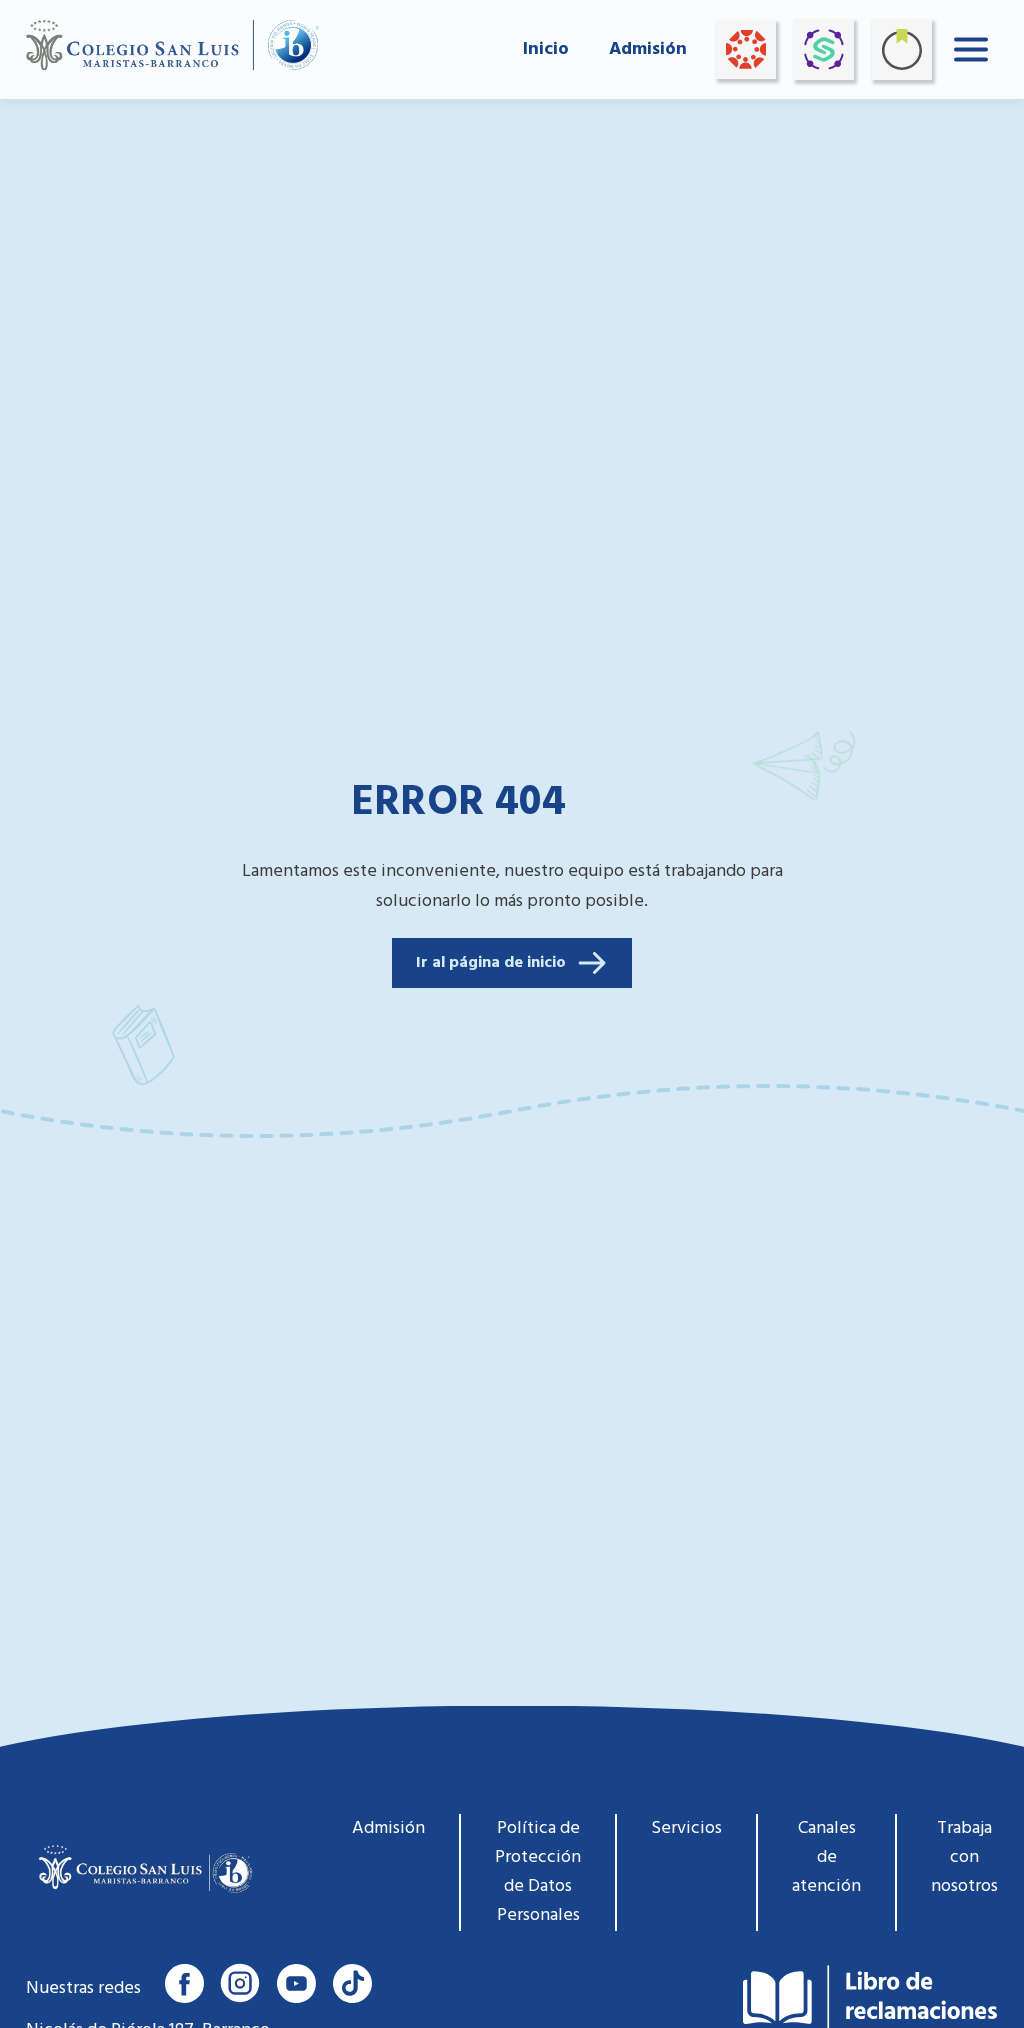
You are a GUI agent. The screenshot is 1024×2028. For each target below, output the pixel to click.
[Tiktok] (352, 1983)
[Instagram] (240, 1983)
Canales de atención (826, 1857)
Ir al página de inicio (491, 963)
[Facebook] (184, 1983)
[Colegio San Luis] (143, 1873)
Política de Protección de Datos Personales (538, 1872)
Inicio (546, 49)
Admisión (648, 49)
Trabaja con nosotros (964, 1857)
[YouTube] (296, 1983)
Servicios (686, 1828)
